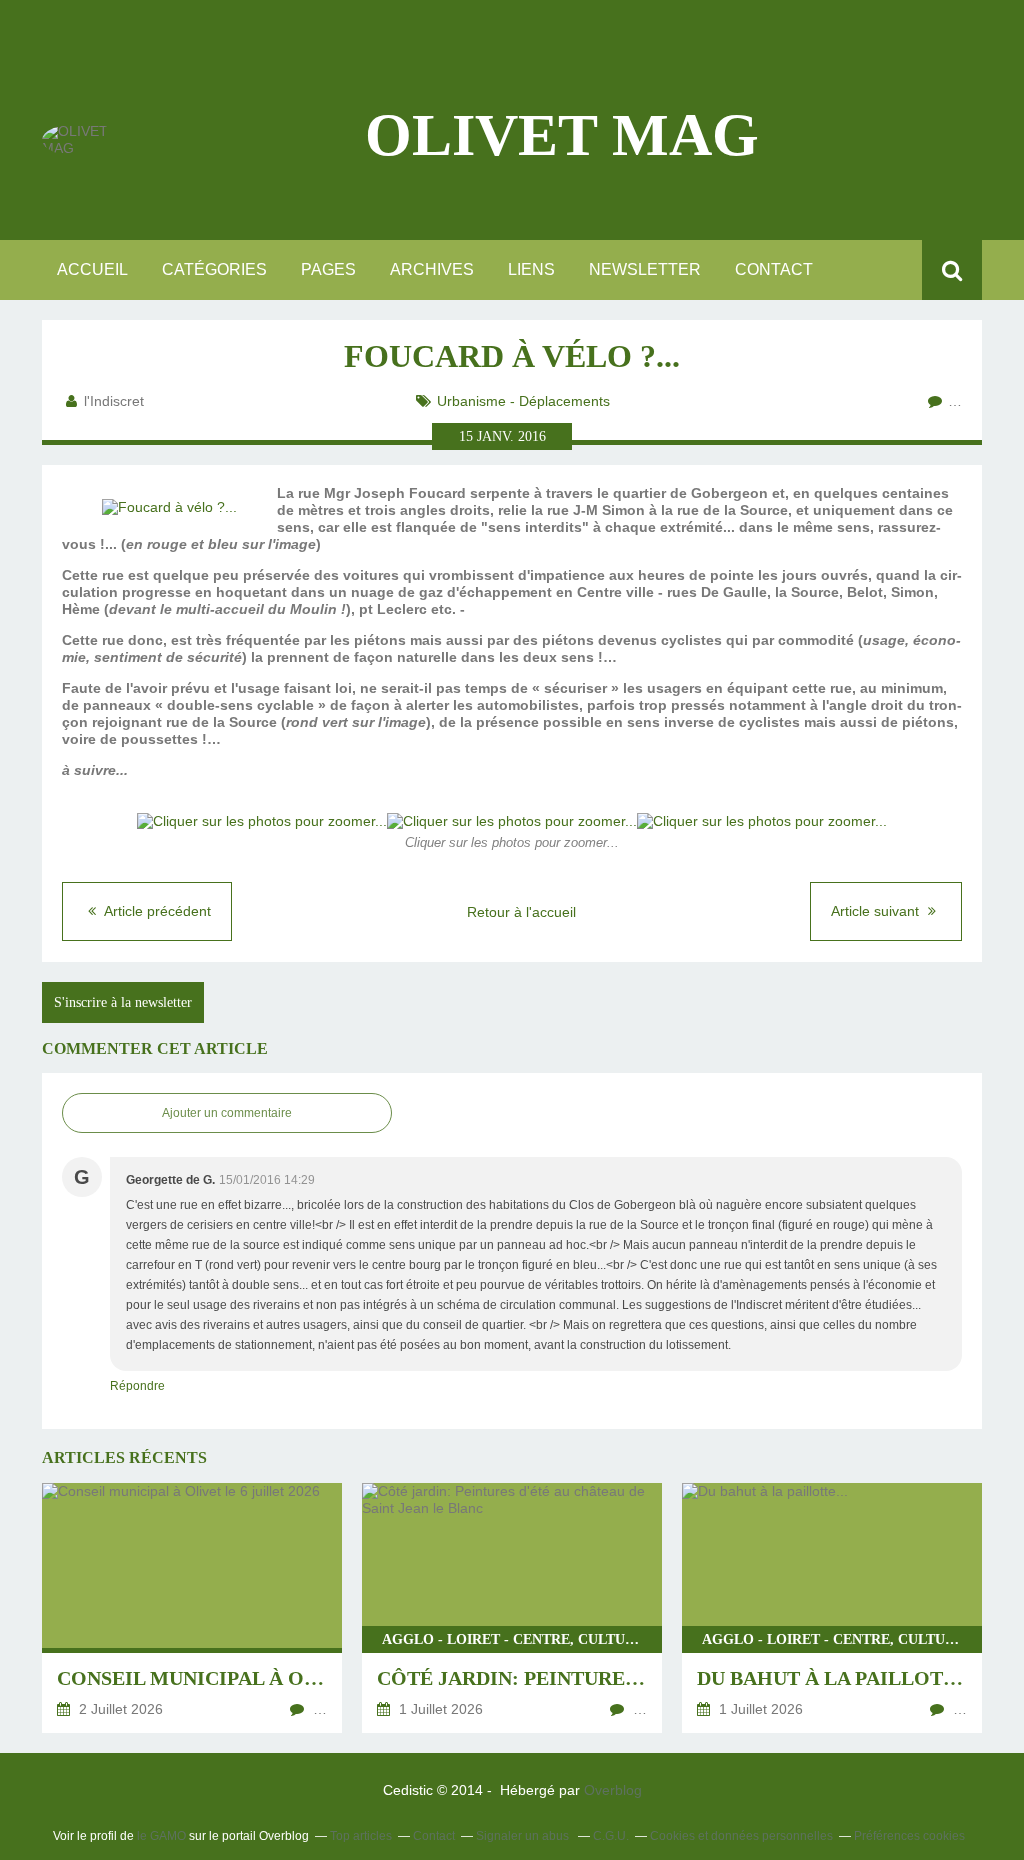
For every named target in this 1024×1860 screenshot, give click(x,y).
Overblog (613, 1790)
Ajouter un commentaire (227, 1113)
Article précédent (156, 911)
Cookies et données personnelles (741, 1836)
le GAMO (161, 1836)
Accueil (92, 269)
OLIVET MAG (562, 135)
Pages (328, 269)
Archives (432, 269)
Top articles (361, 1836)
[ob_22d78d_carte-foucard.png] (169, 507)
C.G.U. (611, 1836)
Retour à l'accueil (521, 912)
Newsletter (645, 269)
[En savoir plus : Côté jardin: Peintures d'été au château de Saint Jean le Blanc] (512, 1608)
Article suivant (877, 911)
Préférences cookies (909, 1836)
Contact (774, 269)
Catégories (214, 269)
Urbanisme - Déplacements (523, 401)
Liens (531, 269)
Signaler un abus (524, 1836)
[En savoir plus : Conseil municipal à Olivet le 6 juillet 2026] (192, 1608)
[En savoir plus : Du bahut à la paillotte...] (832, 1608)
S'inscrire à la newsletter (123, 1002)
